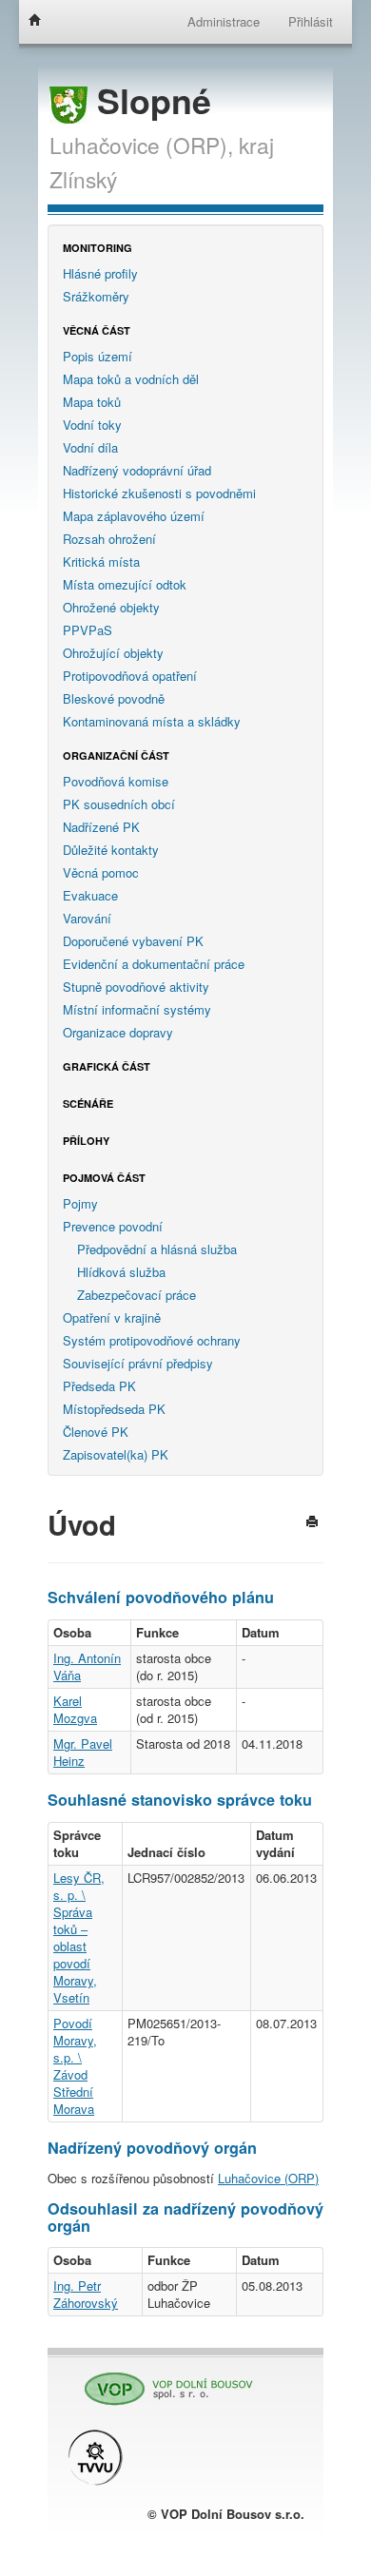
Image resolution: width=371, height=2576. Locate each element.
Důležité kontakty (111, 850)
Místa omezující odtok (125, 584)
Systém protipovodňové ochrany (152, 1340)
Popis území (98, 356)
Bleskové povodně (114, 698)
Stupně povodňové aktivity (136, 987)
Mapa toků (92, 402)
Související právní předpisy (138, 1363)
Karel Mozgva (75, 1709)
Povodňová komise (116, 781)
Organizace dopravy (118, 1032)
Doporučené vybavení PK (133, 941)
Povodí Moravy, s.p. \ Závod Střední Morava (75, 2066)
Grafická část (107, 1066)
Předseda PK (99, 1386)
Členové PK (96, 1432)
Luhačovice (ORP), (141, 145)
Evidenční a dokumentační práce (154, 964)
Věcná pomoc (101, 872)
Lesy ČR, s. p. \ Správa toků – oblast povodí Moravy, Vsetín (79, 1937)
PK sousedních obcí (119, 804)
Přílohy (86, 1141)
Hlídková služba (121, 1272)
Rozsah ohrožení (109, 539)
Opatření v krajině (112, 1317)
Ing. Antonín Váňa (87, 1666)
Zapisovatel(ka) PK (116, 1454)
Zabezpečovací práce (137, 1295)
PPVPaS (88, 630)
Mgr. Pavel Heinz (83, 1752)
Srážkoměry (96, 296)
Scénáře (88, 1104)
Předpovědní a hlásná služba (157, 1249)
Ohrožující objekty (113, 653)
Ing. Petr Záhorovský (86, 2294)
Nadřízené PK (101, 827)
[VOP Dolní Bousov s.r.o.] (162, 2381)
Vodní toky (92, 425)
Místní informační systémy (137, 1009)
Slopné (149, 100)
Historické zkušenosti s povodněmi (159, 493)
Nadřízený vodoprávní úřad (137, 470)
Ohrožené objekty (111, 607)
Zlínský (83, 179)
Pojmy (80, 1203)
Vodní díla (90, 447)
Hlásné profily (100, 273)
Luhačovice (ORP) (268, 2178)
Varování (87, 918)
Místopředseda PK (114, 1409)
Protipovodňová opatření (130, 676)
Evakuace (90, 895)
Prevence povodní (113, 1226)
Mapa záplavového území (134, 516)
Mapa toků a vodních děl (131, 379)
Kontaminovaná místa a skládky (152, 721)
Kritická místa (101, 562)
